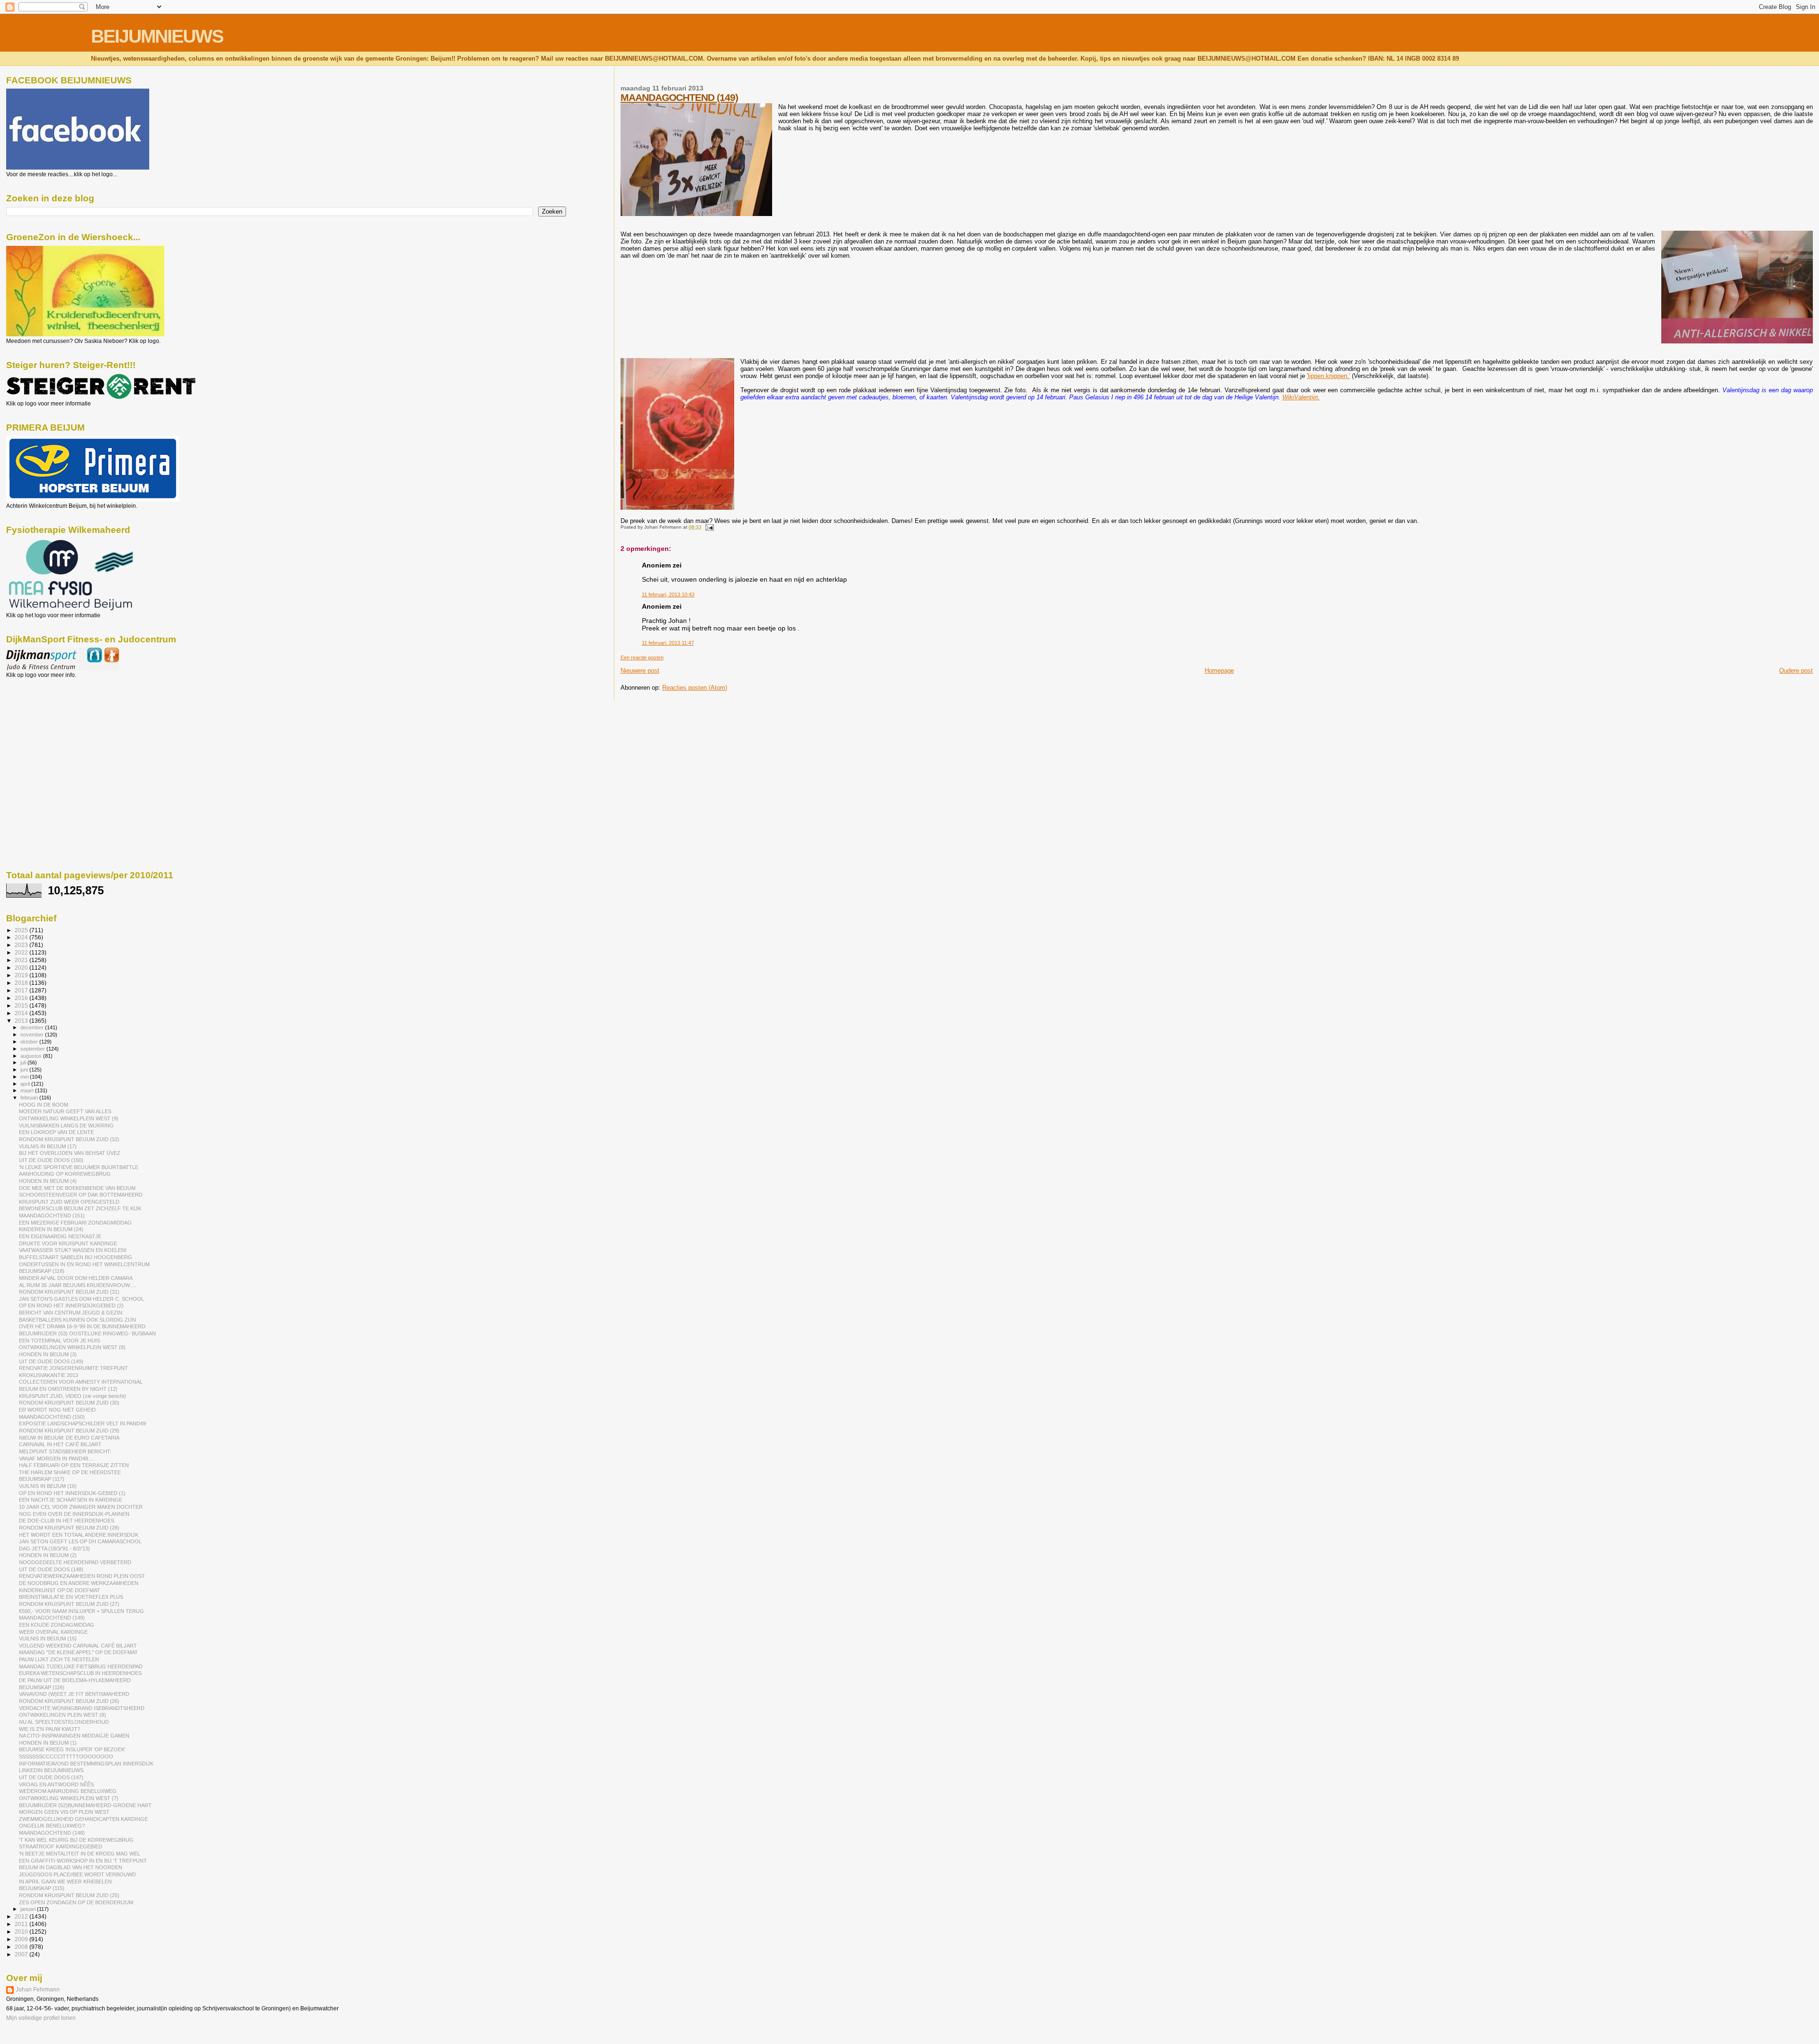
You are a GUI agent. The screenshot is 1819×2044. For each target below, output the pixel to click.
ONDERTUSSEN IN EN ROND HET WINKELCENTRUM (84, 1264)
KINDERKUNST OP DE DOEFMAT (59, 1590)
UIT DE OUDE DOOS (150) (51, 1160)
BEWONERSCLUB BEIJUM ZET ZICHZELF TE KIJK (80, 1208)
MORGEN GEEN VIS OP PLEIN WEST (64, 1812)
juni (25, 1070)
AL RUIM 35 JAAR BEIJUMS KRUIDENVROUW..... (78, 1285)
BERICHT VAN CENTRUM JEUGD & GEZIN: (71, 1313)
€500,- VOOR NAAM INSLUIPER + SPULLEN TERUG (81, 1611)
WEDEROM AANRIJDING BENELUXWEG (68, 1791)
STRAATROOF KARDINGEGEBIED (61, 1846)
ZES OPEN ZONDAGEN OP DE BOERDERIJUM (76, 1902)
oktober (30, 1042)
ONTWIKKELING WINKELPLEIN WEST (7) (69, 1798)
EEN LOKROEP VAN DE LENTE (56, 1132)
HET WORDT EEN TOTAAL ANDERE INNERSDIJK (79, 1535)
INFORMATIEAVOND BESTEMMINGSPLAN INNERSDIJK (86, 1764)
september (33, 1049)
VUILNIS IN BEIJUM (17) (48, 1146)
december (33, 1027)
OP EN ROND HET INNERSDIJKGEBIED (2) (71, 1306)
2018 (22, 983)
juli (24, 1063)
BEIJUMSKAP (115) (42, 1888)
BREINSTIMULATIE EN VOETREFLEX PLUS (71, 1597)
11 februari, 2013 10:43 (668, 594)
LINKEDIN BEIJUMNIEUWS (51, 1770)
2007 (22, 1954)
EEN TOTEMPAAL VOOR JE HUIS (59, 1341)
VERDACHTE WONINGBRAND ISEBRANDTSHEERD (82, 1708)
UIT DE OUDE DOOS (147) (51, 1777)
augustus (32, 1056)
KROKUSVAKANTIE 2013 (49, 1375)
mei (25, 1077)
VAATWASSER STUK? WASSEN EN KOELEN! (73, 1250)
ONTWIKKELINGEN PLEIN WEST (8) (63, 1715)
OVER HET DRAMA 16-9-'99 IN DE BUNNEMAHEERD (82, 1326)
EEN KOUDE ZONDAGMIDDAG (57, 1625)
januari (29, 1909)
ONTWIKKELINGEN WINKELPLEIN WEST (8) (72, 1347)
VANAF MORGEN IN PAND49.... (56, 1459)
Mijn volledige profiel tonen (41, 2018)
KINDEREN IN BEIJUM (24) (51, 1229)
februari (30, 1098)
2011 (22, 1924)
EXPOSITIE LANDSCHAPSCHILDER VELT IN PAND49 (82, 1423)
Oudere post (1796, 671)
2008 (22, 1947)
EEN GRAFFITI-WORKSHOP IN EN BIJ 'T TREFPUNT (83, 1861)
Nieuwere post (640, 671)
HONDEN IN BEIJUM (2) (48, 1555)
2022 (22, 952)
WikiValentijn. (1301, 397)
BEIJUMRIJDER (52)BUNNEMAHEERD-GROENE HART (85, 1805)
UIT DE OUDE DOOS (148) (51, 1569)
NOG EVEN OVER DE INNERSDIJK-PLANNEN (74, 1514)
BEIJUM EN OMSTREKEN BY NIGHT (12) (68, 1389)
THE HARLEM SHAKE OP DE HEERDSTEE (70, 1472)
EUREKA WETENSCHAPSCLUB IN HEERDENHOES (80, 1673)
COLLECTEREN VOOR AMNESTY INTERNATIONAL (81, 1382)
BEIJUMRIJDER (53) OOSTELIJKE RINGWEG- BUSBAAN (87, 1333)
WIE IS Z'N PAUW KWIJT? (50, 1729)
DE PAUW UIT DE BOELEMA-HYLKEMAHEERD (75, 1680)
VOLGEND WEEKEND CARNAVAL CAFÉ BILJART (78, 1646)
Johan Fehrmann (38, 1990)
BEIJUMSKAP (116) (42, 1687)
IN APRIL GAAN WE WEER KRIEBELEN (65, 1882)
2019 (22, 975)
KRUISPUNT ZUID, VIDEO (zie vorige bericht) (72, 1396)
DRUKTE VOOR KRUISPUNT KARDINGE (68, 1243)
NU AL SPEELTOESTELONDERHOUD (64, 1722)
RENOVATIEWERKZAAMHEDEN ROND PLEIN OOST (82, 1576)
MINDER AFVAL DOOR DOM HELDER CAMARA (76, 1278)
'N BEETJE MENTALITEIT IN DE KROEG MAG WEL (80, 1854)
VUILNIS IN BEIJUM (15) (48, 1639)
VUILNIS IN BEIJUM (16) (48, 1486)
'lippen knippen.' (1328, 376)
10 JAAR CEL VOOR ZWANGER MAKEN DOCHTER (81, 1507)
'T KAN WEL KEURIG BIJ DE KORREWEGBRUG (76, 1840)
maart (28, 1090)
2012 (22, 1916)
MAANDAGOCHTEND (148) (52, 1833)
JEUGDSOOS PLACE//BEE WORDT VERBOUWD (77, 1874)
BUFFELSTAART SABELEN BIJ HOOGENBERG (76, 1257)
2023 (22, 945)
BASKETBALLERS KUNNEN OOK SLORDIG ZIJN (77, 1320)
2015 (22, 1005)
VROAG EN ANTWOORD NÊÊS (56, 1784)
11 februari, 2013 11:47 (668, 643)
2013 (22, 1021)
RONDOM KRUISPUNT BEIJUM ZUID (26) (69, 1701)
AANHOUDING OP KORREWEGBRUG (65, 1174)
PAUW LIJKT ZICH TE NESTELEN (59, 1659)
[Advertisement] (49, 729)
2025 (22, 930)
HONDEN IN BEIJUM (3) (48, 1354)
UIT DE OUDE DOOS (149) (51, 1361)
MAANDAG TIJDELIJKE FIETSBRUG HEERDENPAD (81, 1666)
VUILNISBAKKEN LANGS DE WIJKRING (66, 1126)
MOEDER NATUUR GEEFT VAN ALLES (65, 1111)
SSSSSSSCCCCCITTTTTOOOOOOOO (66, 1756)
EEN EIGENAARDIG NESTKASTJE (60, 1236)
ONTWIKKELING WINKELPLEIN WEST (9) (69, 1118)
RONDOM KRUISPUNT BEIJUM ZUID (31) (69, 1292)
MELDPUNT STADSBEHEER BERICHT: (65, 1451)
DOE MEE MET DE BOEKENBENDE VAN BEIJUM (77, 1188)
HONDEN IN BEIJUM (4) (48, 1181)
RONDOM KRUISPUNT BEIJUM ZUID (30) (69, 1403)
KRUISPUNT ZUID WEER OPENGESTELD (69, 1202)
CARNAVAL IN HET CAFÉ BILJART (60, 1444)
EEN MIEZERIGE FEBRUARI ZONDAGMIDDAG (75, 1223)
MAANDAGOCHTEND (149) (679, 97)
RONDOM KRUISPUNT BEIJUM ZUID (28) (69, 1528)
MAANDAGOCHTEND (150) (52, 1417)
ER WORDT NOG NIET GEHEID (57, 1410)
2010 (22, 1931)
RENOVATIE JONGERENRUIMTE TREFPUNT (73, 1368)
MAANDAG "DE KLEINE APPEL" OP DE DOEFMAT (78, 1652)
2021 (22, 960)
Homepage (1219, 671)
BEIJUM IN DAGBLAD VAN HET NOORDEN (71, 1867)
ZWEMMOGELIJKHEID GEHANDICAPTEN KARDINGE (83, 1819)
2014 (22, 1013)
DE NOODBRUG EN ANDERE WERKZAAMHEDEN (79, 1583)
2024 (22, 937)
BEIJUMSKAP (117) (42, 1479)
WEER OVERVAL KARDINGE (53, 1632)
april (26, 1084)
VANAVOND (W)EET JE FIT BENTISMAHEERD (74, 1694)
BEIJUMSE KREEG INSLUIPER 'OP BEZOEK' (72, 1749)
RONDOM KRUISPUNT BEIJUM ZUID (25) (69, 1895)
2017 (22, 990)
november (33, 1035)
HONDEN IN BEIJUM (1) (48, 1743)
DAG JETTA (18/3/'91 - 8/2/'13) (54, 1549)
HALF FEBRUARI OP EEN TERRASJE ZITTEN (74, 1465)
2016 (22, 998)
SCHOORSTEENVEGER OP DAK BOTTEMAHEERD (81, 1195)
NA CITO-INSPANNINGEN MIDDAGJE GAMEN (74, 1736)
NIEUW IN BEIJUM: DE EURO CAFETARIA (69, 1438)
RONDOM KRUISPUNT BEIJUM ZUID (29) (69, 1431)
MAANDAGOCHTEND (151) (52, 1216)
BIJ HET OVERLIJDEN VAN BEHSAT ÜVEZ (70, 1153)
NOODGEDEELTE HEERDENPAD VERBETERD (75, 1562)
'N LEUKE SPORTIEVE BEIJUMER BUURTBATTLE (79, 1167)
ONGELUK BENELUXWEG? (52, 1826)
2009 (22, 1939)
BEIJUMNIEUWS (157, 36)
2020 (22, 968)
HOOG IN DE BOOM (44, 1105)
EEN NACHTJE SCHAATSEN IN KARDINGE (71, 1500)
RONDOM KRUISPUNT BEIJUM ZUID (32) (69, 1139)
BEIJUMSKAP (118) (42, 1271)
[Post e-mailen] (708, 527)
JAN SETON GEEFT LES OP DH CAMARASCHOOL (80, 1541)
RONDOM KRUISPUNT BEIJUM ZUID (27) (69, 1604)
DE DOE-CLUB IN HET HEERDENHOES (67, 1521)
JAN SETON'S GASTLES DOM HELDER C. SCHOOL (81, 1299)
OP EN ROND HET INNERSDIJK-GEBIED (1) (72, 1493)
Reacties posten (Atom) (695, 688)
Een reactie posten (642, 657)
